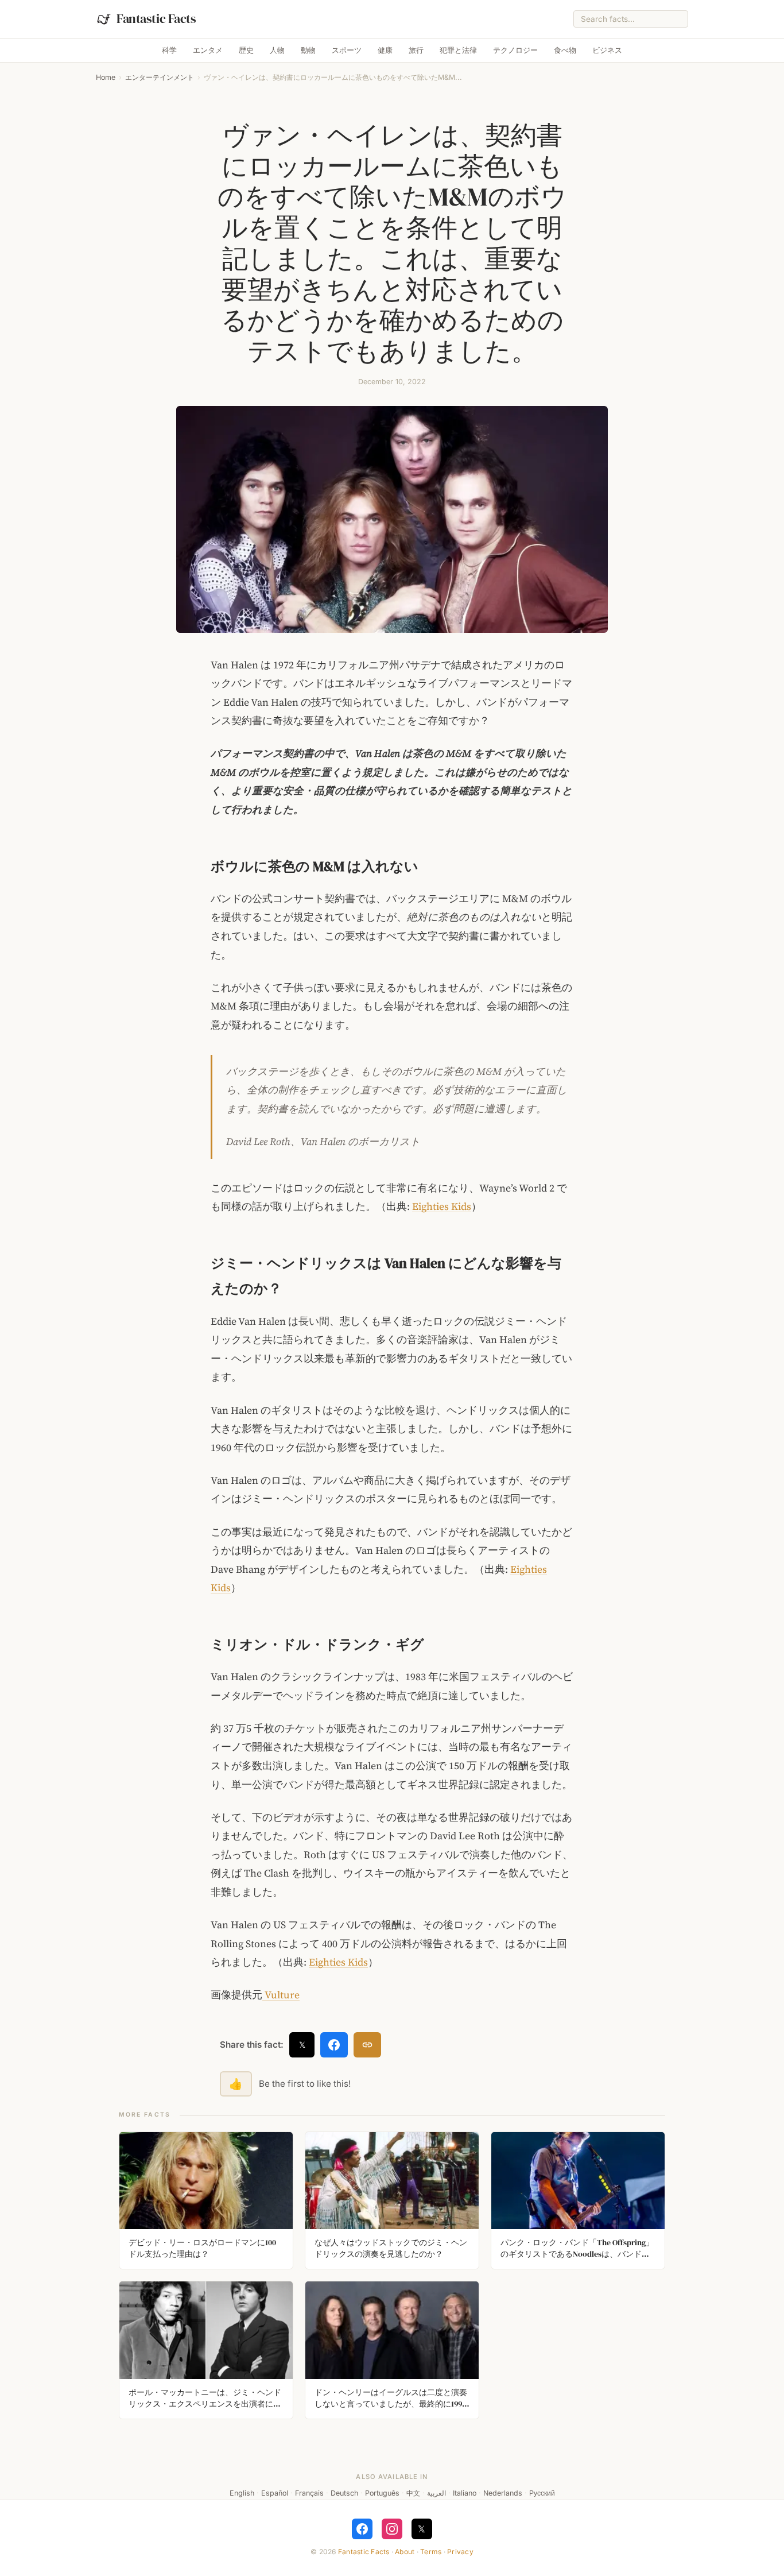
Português (382, 2493)
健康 (385, 50)
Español (275, 2493)
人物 (277, 50)
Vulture (281, 1995)
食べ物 (565, 50)
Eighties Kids (442, 1206)
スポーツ (347, 50)
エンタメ (208, 50)
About (405, 2552)
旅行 (416, 50)
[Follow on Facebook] (362, 2529)
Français (309, 2493)
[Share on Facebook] (334, 2045)
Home (106, 77)
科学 (169, 50)
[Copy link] (367, 2045)
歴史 (246, 50)
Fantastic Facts (364, 2552)
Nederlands (503, 2493)
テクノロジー (515, 50)
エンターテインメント (160, 77)
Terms (431, 2552)
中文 (413, 2493)
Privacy (460, 2552)
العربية (436, 2493)
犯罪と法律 (458, 50)
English (242, 2493)
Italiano (465, 2493)
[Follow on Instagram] (392, 2529)
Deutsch (344, 2493)
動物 (308, 50)
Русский (542, 2493)
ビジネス (607, 50)
